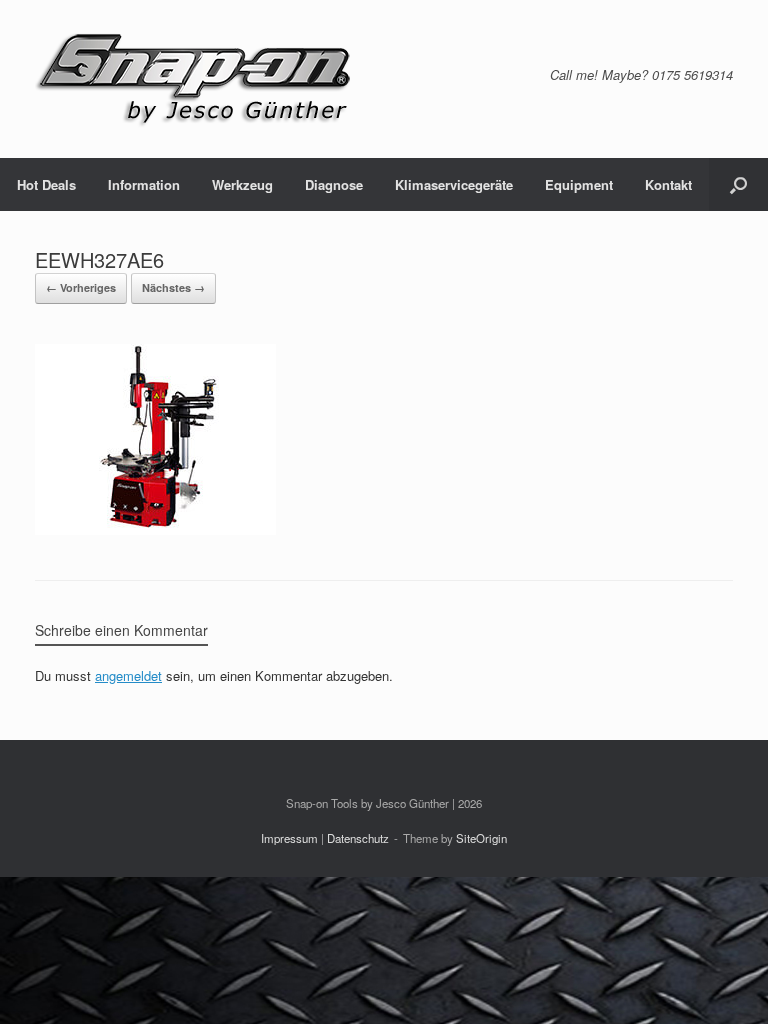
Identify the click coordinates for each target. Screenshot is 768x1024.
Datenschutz (358, 838)
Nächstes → (173, 287)
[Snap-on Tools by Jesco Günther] (195, 79)
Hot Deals (46, 184)
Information (144, 184)
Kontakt (668, 184)
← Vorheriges (81, 287)
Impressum (289, 838)
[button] (738, 184)
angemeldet (128, 675)
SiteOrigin (481, 838)
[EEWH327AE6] (155, 529)
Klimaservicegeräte (454, 184)
